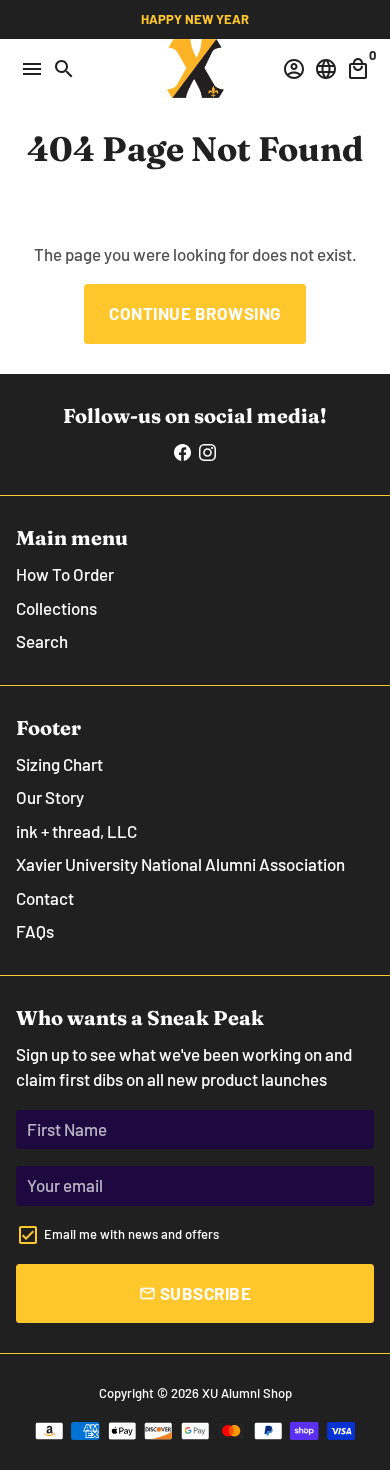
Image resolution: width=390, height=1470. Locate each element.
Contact (45, 898)
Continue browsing (195, 313)
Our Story (50, 797)
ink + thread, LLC (76, 831)
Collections (56, 608)
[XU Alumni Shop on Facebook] (182, 452)
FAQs (35, 931)
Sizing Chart (59, 764)
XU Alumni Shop (247, 1393)
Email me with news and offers (131, 1234)
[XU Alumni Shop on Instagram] (207, 452)
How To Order (65, 574)
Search (42, 641)
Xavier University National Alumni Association (180, 864)
